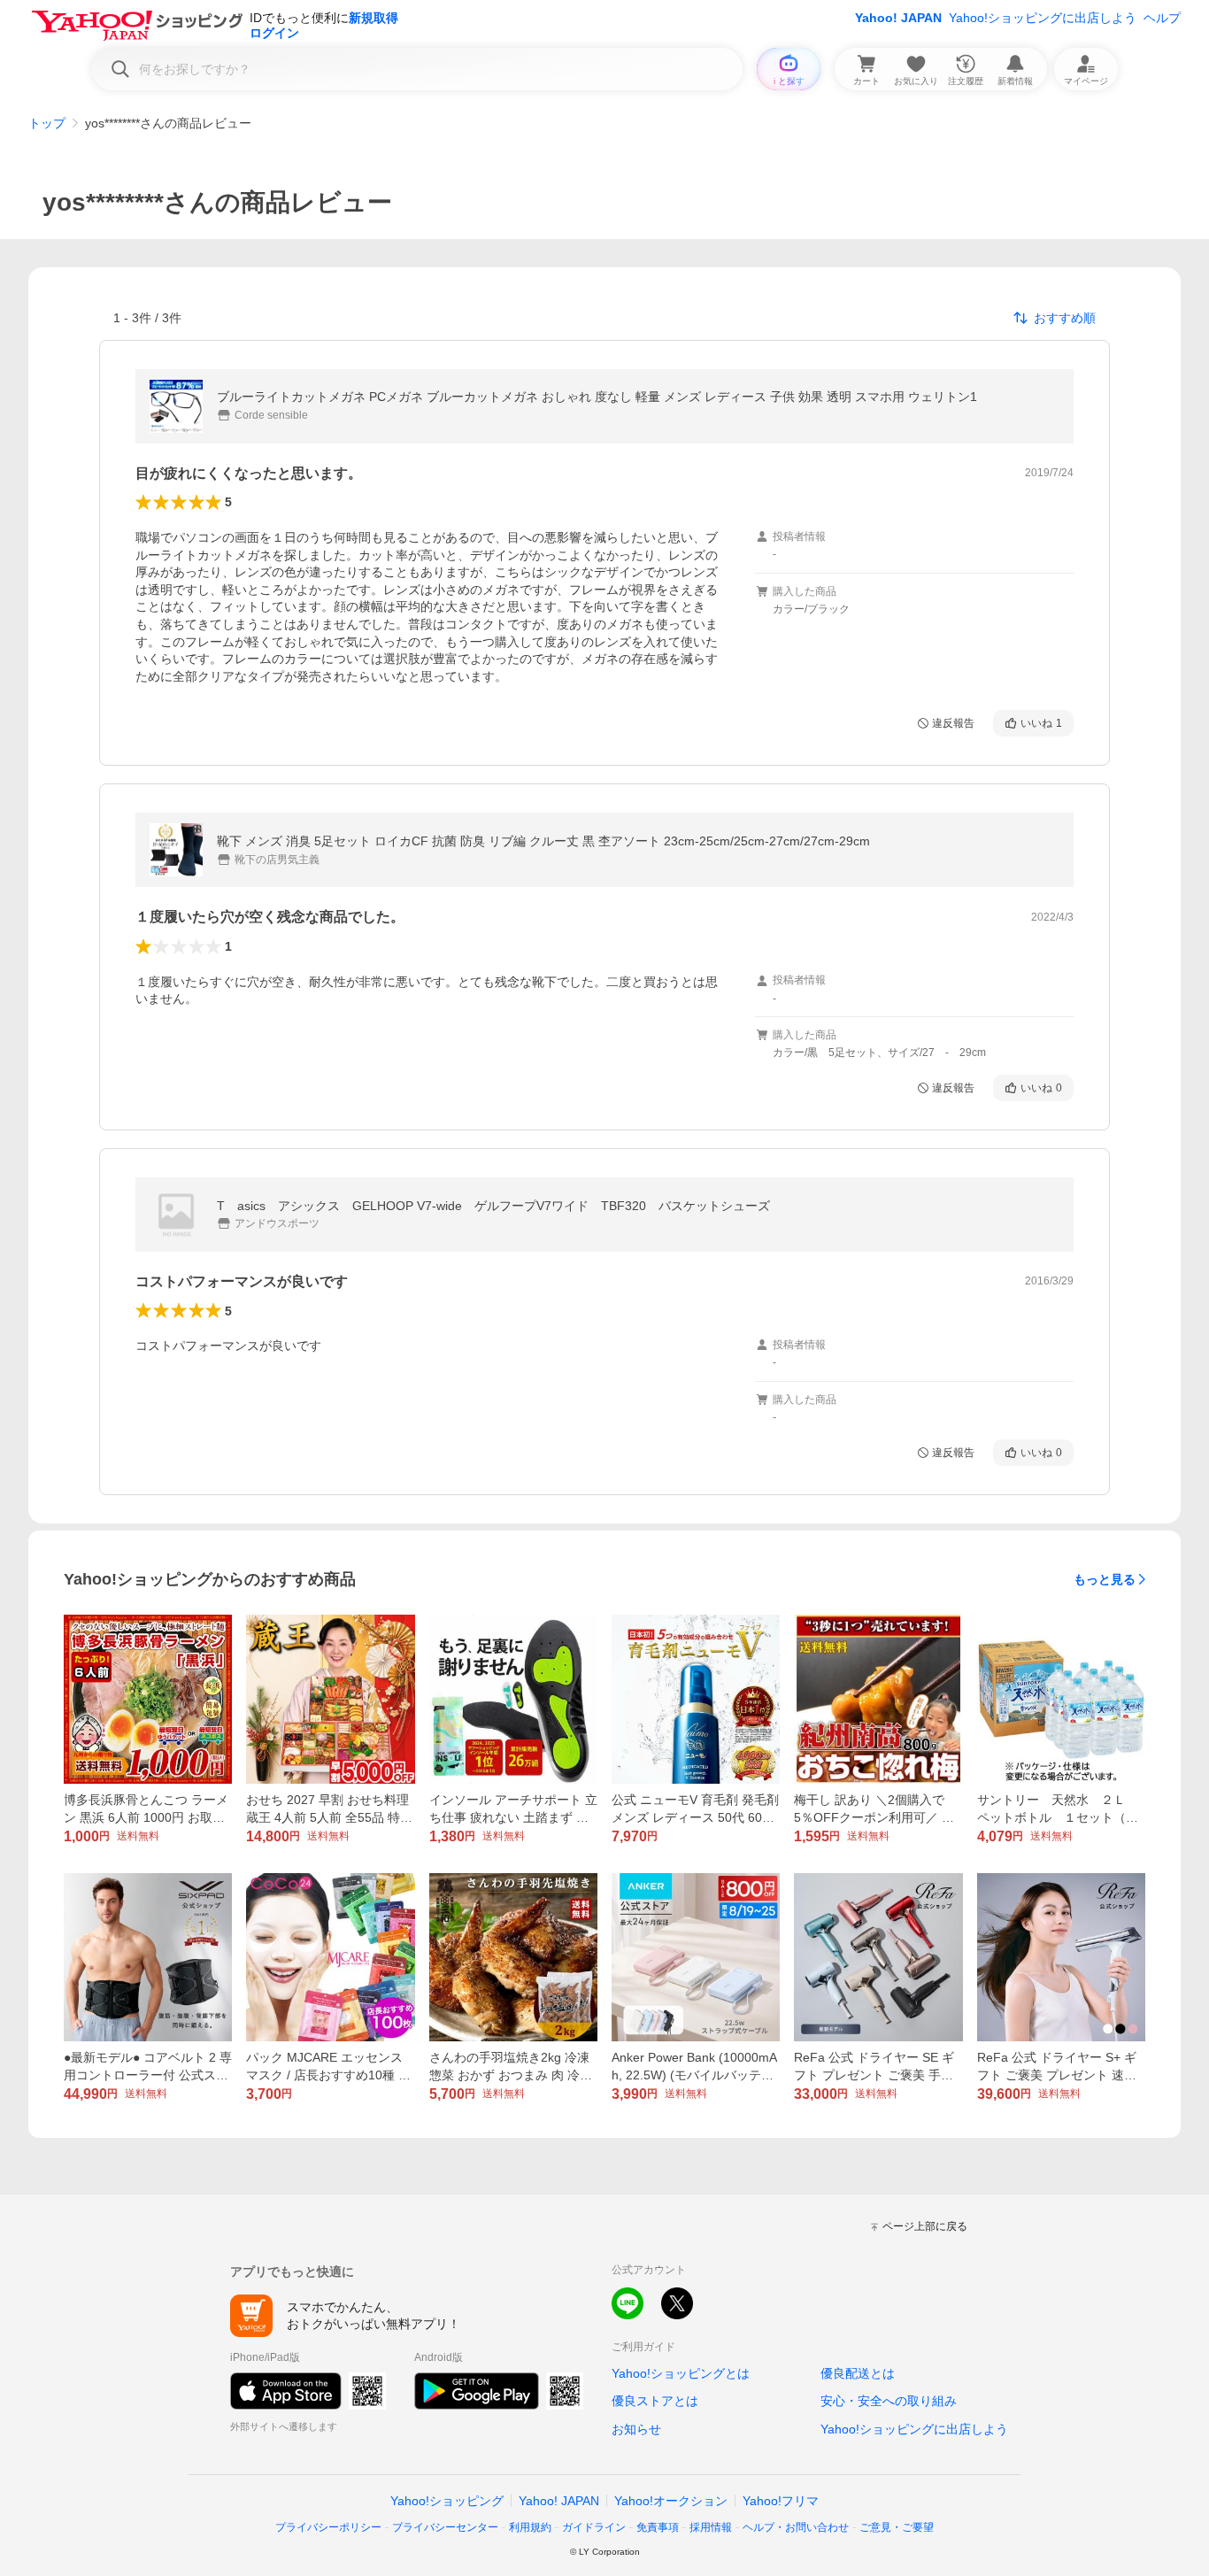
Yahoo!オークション (671, 2501)
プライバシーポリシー (328, 2527)
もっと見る (1105, 1579)
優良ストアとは (655, 2401)
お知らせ (636, 2429)
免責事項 (658, 2527)
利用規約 (530, 2527)
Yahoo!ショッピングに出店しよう (1043, 18)
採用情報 (711, 2527)
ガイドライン (594, 2527)
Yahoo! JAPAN (898, 18)
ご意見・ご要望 (897, 2527)
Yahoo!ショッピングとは (681, 2373)
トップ (47, 123)
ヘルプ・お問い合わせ (796, 2527)
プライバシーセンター (445, 2527)
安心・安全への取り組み (889, 2401)
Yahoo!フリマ (781, 2501)
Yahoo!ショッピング (447, 2501)
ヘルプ (1162, 18)
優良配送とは (858, 2373)
